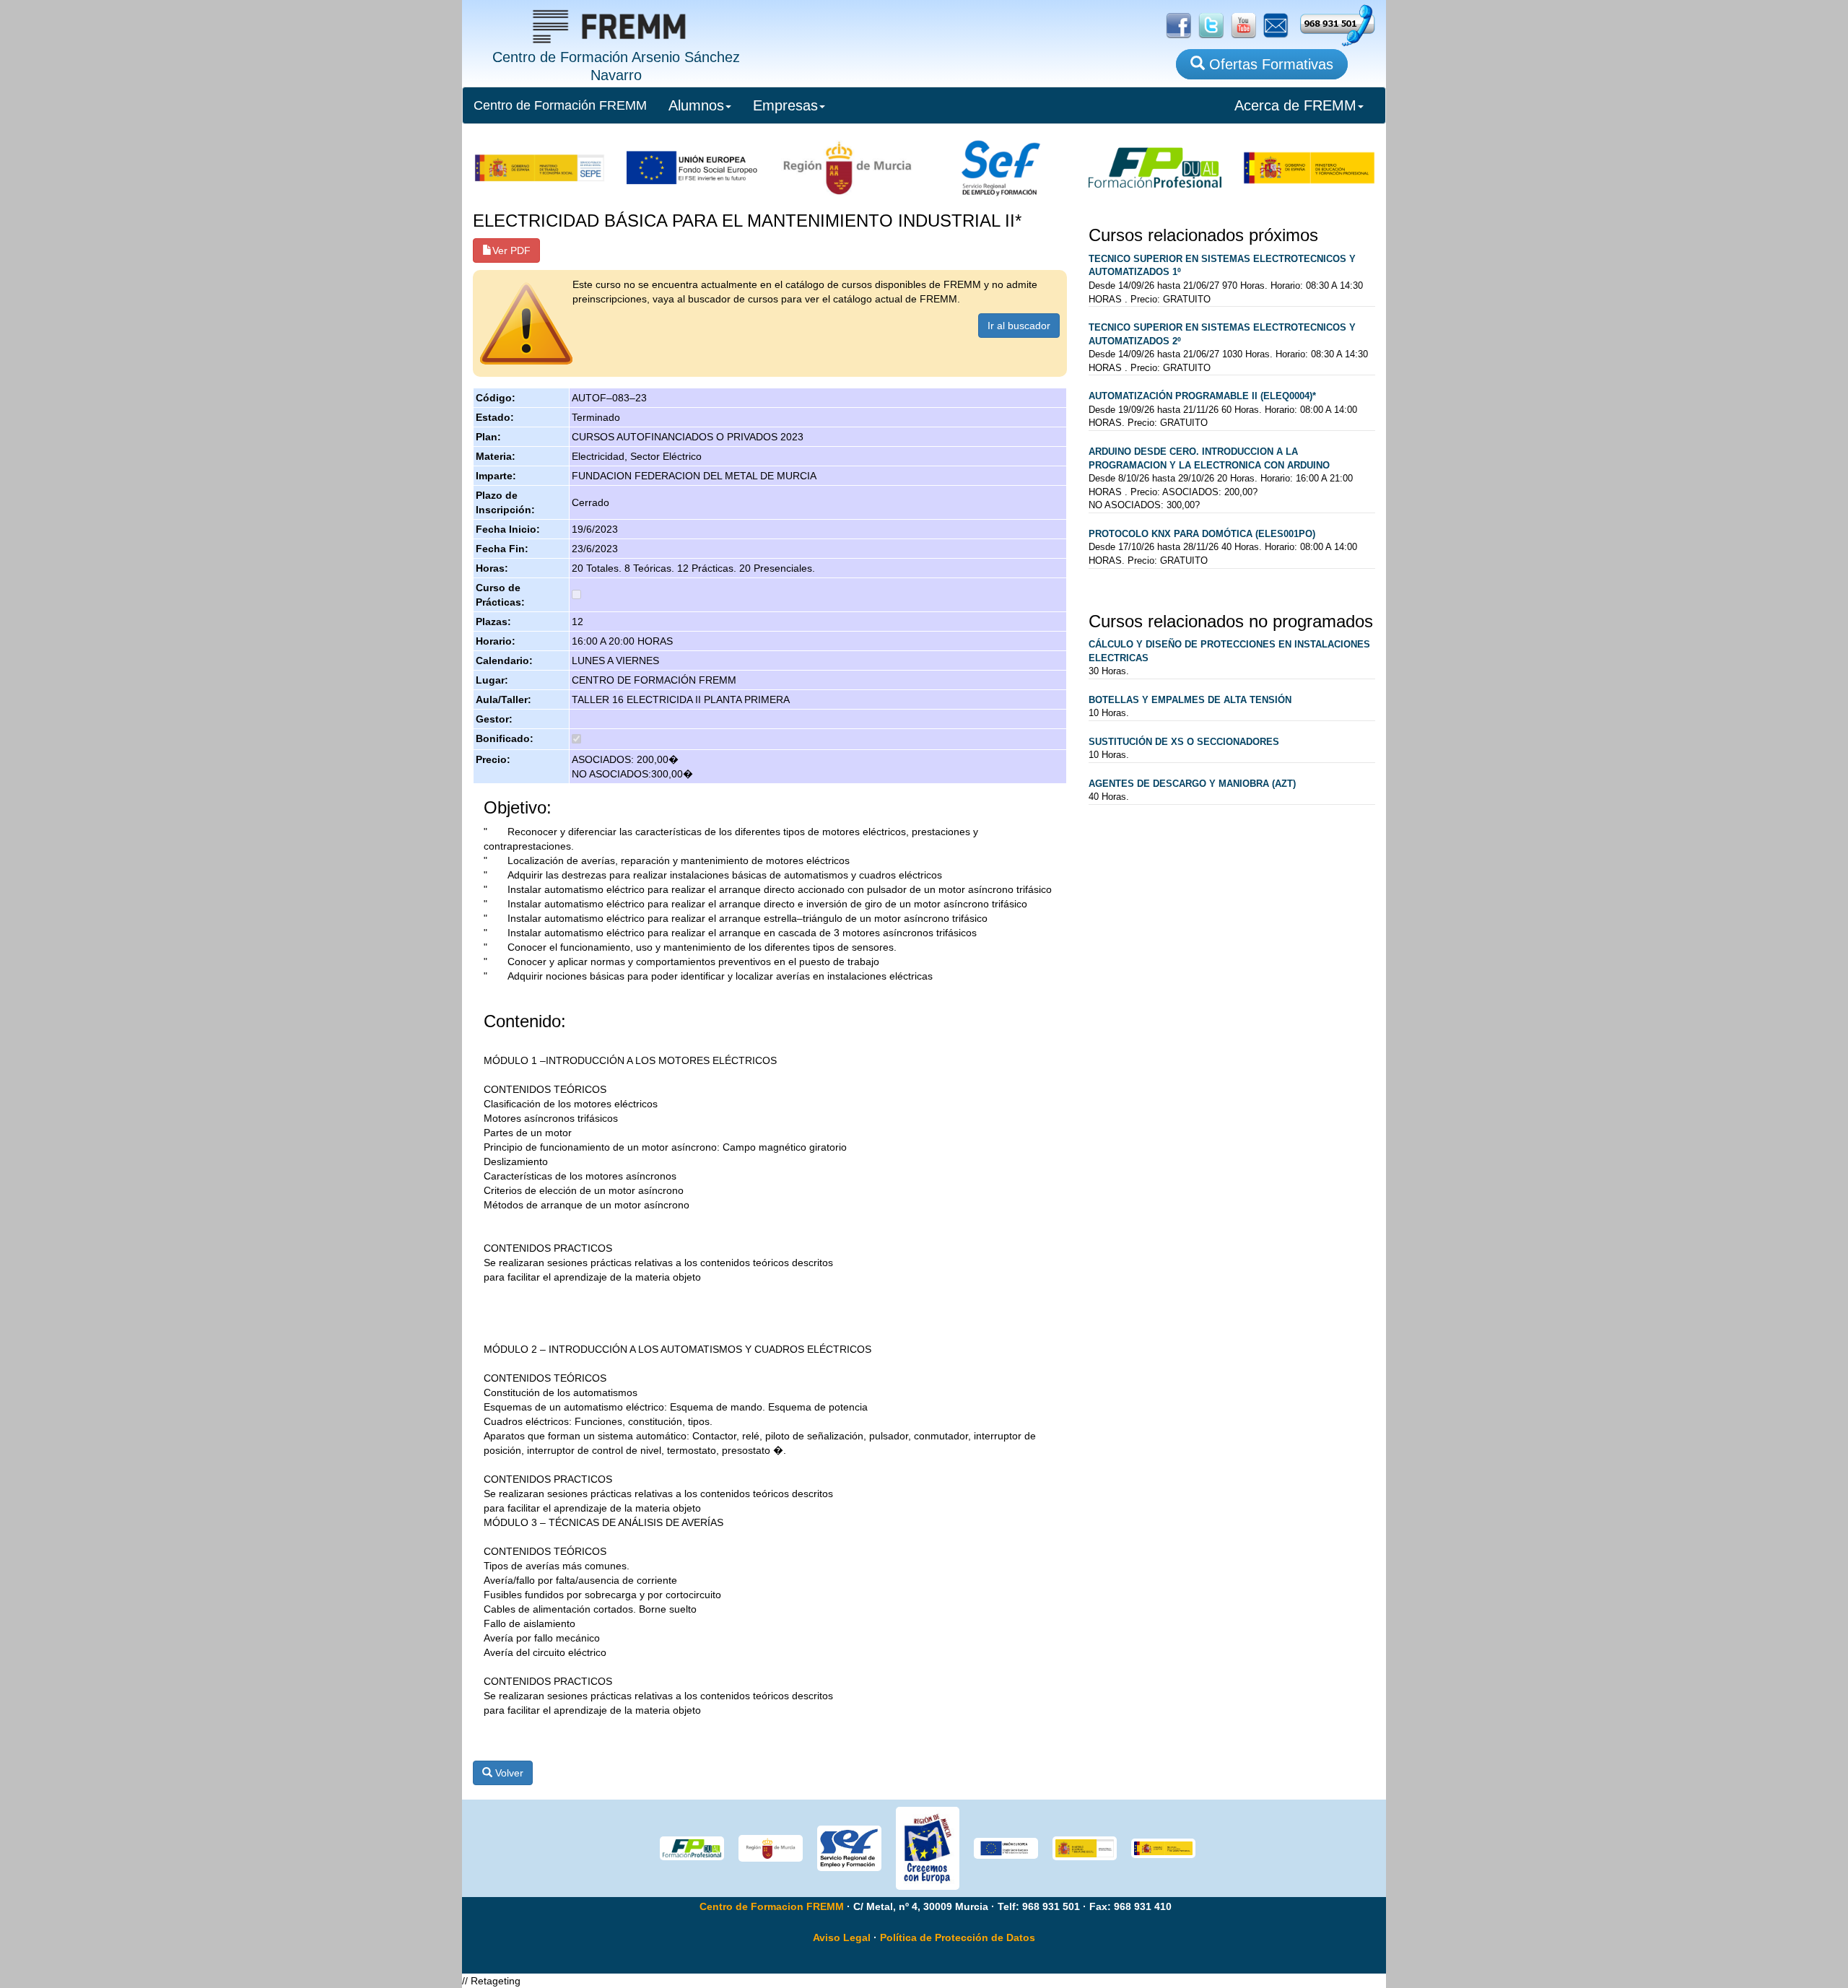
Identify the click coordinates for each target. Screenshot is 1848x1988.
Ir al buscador (1019, 326)
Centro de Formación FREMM (560, 105)
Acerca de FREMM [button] (1295, 105)
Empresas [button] (785, 105)
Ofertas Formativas (1269, 64)
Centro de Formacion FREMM (772, 1906)
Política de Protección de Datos (958, 1937)
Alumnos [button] (696, 105)
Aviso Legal (842, 1937)
